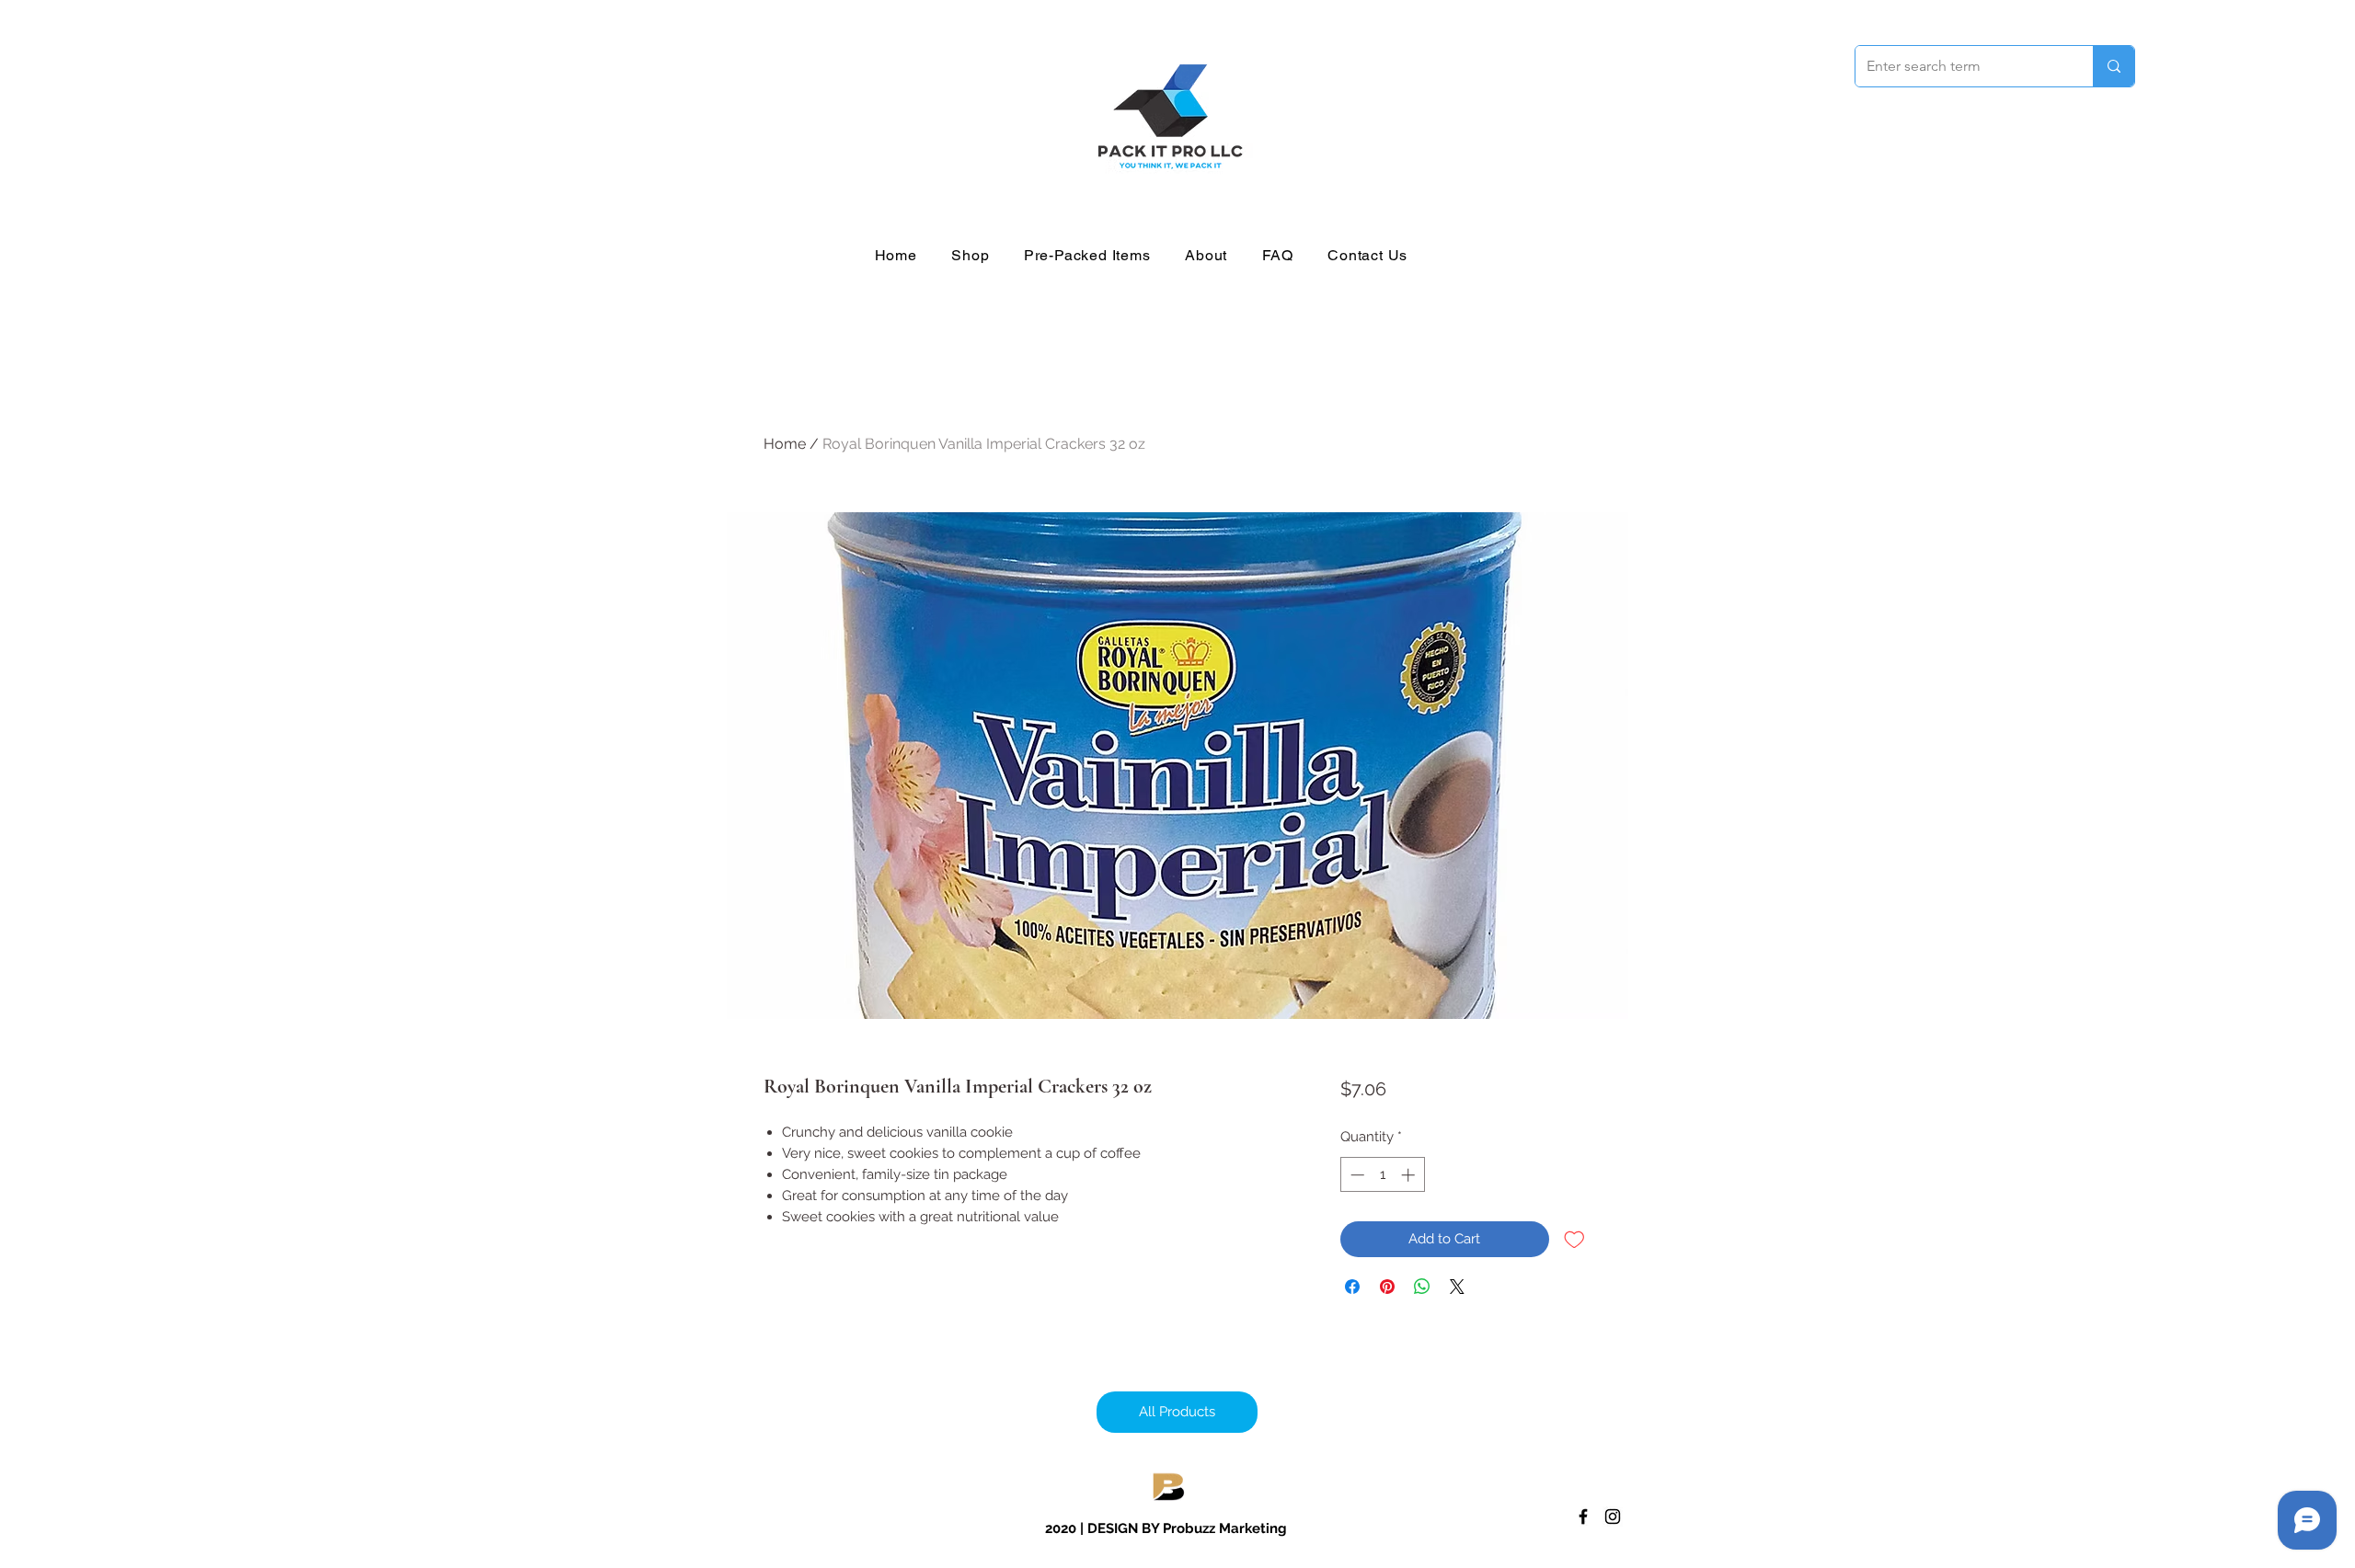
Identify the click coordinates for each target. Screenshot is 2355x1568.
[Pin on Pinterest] (1387, 1287)
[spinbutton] (1382, 1175)
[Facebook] (1583, 1516)
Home (785, 444)
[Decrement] (1356, 1175)
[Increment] (1410, 1175)
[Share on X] (1457, 1287)
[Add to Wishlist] (1574, 1239)
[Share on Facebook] (1352, 1287)
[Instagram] (1613, 1516)
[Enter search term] (2114, 66)
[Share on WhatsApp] (1422, 1287)
